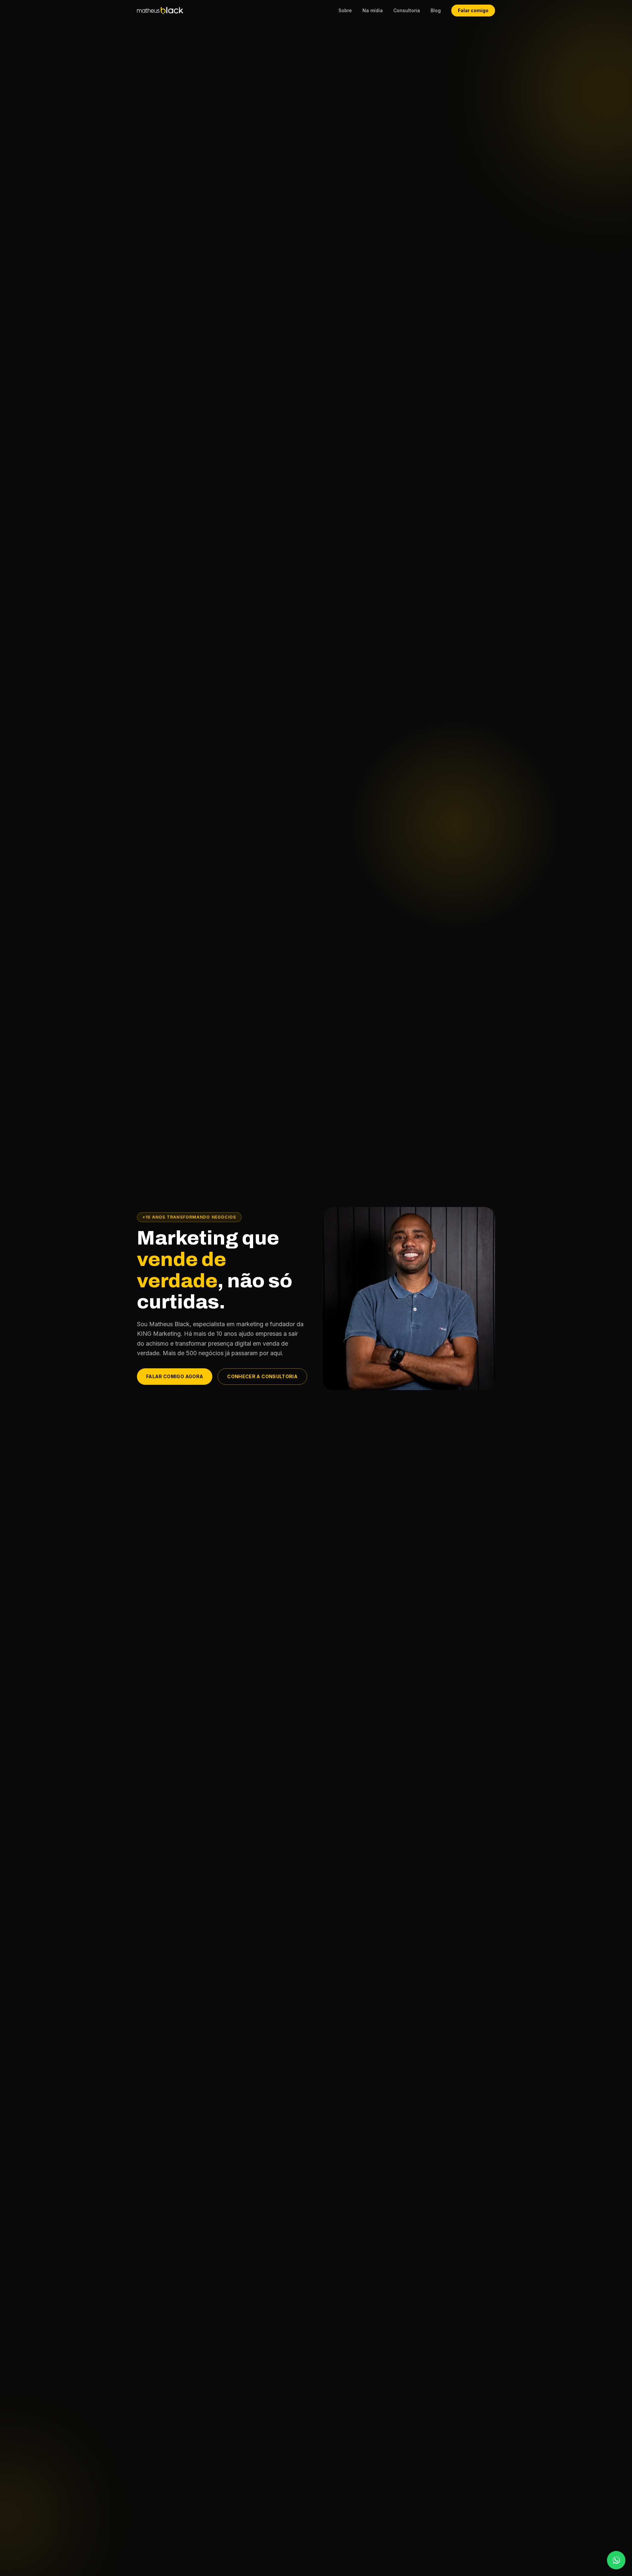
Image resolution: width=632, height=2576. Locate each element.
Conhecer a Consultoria (262, 1376)
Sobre (345, 10)
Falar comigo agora (175, 1376)
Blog (436, 10)
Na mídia (373, 10)
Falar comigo (473, 10)
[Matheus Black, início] (160, 10)
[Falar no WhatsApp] (616, 2560)
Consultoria (407, 10)
